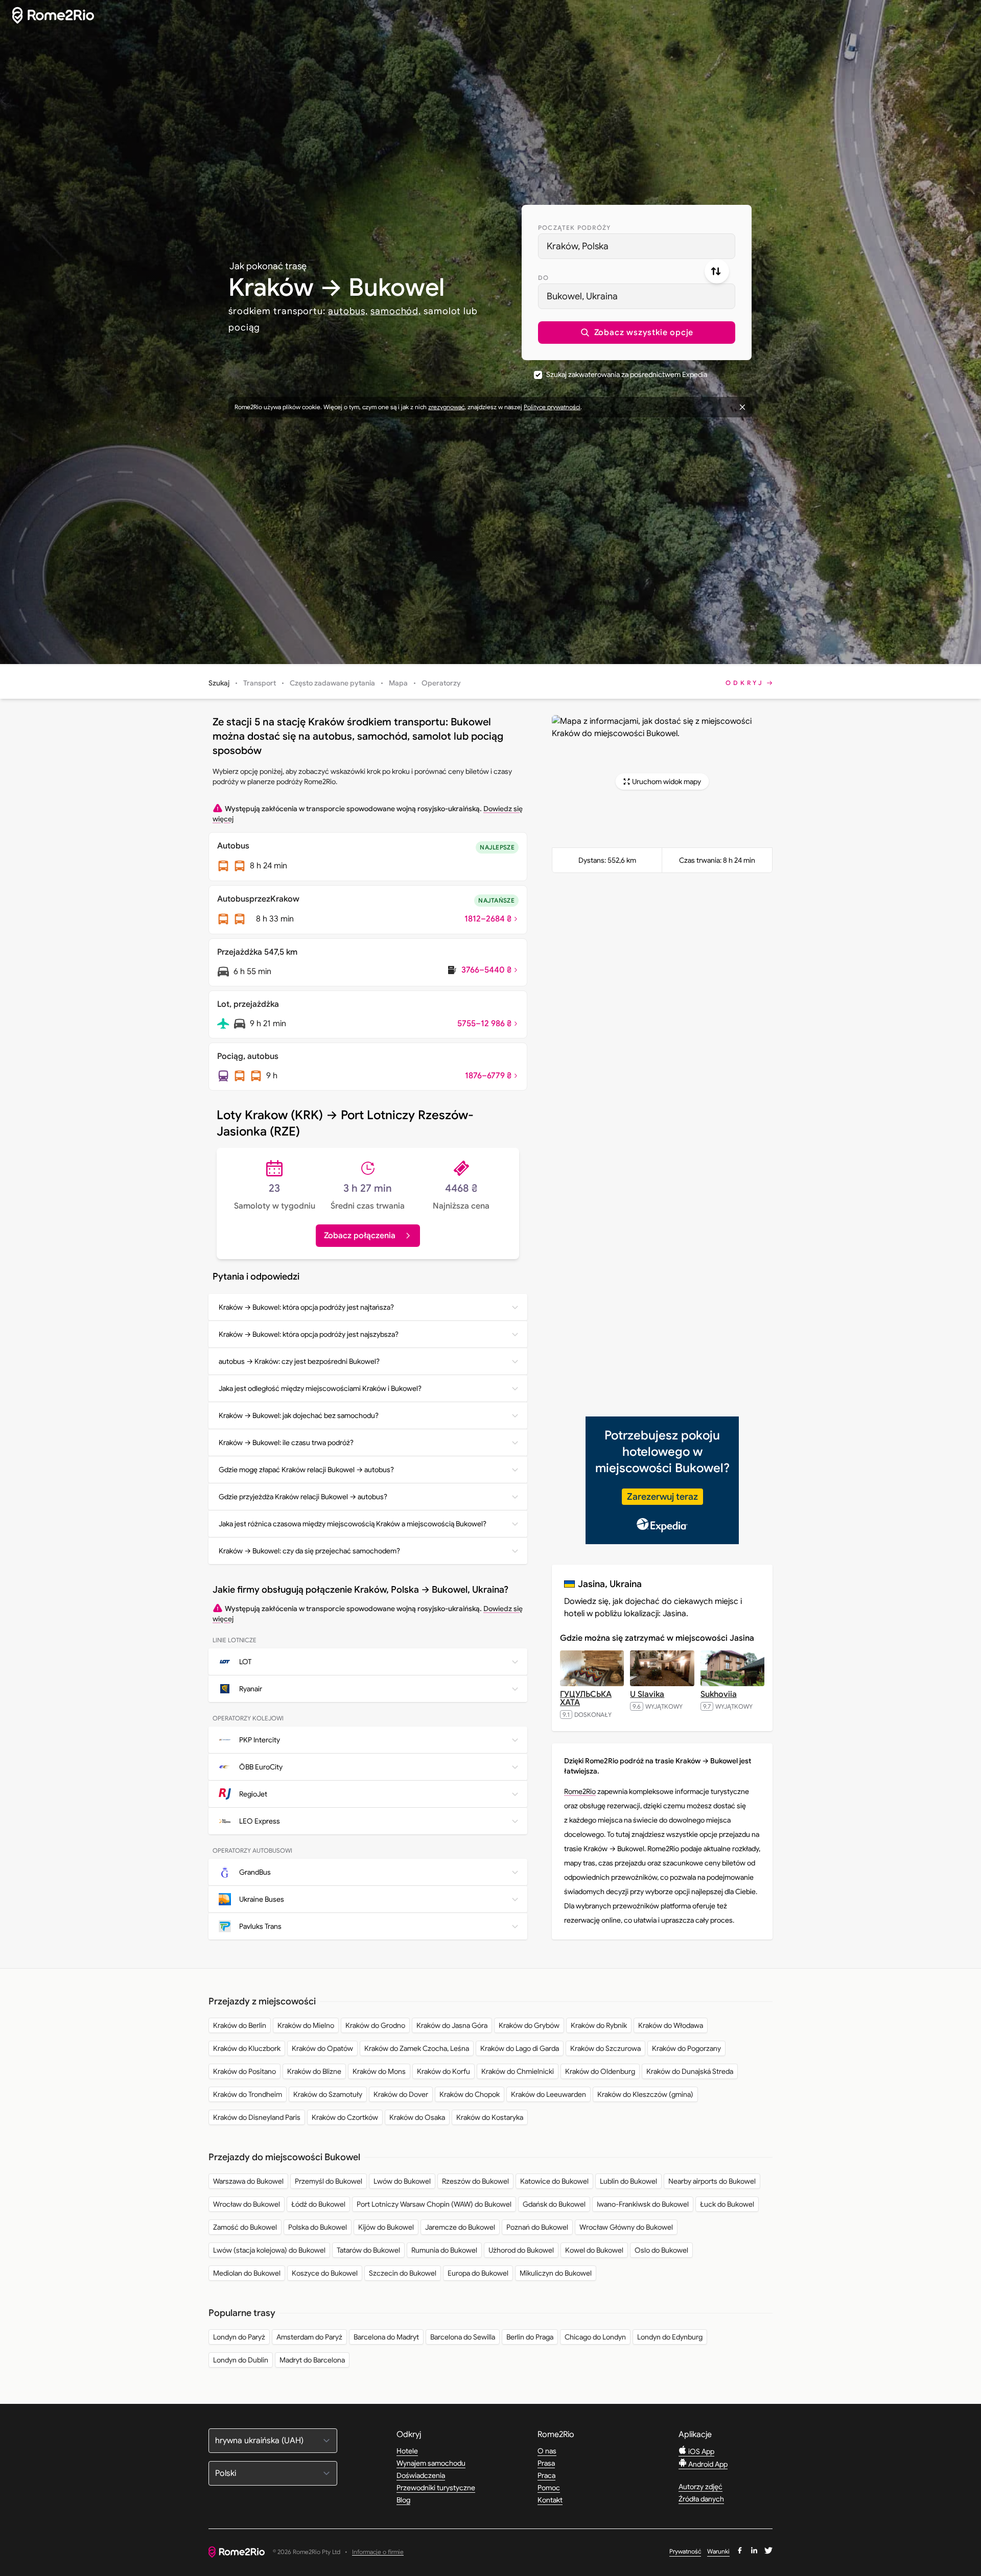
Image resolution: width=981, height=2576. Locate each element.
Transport (260, 683)
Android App (707, 2464)
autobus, (348, 311)
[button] (637, 333)
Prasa (546, 2463)
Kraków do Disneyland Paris (257, 2117)
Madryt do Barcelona (312, 2360)
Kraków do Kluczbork (247, 2048)
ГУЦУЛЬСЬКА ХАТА (586, 1698)
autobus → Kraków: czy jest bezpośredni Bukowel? (299, 1361)
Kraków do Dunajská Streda (690, 2071)
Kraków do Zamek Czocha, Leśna (417, 2048)
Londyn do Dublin (241, 2360)
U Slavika (647, 1694)
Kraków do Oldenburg (600, 2071)
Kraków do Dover (401, 2094)
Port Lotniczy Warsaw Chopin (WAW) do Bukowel (434, 2204)
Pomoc (549, 2488)
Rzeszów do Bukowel (475, 2181)
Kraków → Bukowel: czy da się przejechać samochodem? (309, 1551)
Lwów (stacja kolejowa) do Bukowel (269, 2250)
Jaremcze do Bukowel (460, 2227)
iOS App (700, 2451)
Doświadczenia (421, 2475)
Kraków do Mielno (306, 2025)
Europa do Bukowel (478, 2273)
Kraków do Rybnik (599, 2025)
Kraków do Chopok (470, 2094)
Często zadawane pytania (332, 683)
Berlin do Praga (530, 2337)
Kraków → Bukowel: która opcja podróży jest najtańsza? (306, 1307)
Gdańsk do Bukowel (554, 2204)
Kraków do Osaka (417, 2117)
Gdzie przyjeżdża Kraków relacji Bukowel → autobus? (303, 1497)
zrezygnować (446, 407)
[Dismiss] (742, 407)
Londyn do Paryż (239, 2337)
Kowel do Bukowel (594, 2250)
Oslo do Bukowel (661, 2250)
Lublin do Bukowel (628, 2181)
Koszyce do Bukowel (325, 2273)
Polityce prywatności (552, 407)
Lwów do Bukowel (402, 2181)
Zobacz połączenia (360, 1236)
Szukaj (219, 683)
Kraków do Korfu (443, 2071)
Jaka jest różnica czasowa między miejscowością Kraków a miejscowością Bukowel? (353, 1524)
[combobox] (637, 246)
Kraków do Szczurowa (605, 2048)
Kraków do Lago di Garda (520, 2048)
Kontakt (550, 2500)
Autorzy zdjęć (700, 2487)
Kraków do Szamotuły (328, 2094)
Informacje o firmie (378, 2552)
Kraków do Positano (244, 2071)
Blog (403, 2500)
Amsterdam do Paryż (309, 2337)
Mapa (398, 683)
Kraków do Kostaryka (490, 2117)
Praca (546, 2475)
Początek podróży (574, 228)
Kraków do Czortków (345, 2117)
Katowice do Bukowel (554, 2181)
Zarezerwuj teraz (662, 1497)
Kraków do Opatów (322, 2048)
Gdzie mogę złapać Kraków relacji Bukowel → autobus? (306, 1470)
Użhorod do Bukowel (521, 2250)
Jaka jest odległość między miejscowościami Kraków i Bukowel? (320, 1388)
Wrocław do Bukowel (247, 2204)
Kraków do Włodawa (671, 2025)
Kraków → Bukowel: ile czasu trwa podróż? (286, 1443)
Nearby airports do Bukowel (712, 2181)
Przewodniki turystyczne (436, 2488)
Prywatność (685, 2551)
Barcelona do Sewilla (463, 2337)
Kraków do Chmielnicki (518, 2071)
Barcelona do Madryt (386, 2337)
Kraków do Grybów (529, 2025)
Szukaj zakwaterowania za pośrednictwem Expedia (627, 374)
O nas (547, 2451)
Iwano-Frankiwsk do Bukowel (643, 2204)
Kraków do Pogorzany (686, 2048)
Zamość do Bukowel (245, 2227)
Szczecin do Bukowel (403, 2273)
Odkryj (745, 683)
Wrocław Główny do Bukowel (626, 2227)
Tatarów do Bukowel (368, 2250)
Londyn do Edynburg (670, 2337)
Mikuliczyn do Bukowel (556, 2273)
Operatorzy (441, 683)
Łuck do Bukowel (727, 2204)
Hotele (407, 2451)
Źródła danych (701, 2499)
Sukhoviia (719, 1694)
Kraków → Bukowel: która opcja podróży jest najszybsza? (309, 1334)
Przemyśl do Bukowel (329, 2181)
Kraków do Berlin (240, 2025)
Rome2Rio (580, 1791)
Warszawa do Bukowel (248, 2181)
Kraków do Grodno (375, 2025)
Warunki (718, 2551)
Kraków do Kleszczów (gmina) (645, 2094)
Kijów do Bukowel (386, 2227)
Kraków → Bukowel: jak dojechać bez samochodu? (299, 1415)
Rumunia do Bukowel (444, 2250)
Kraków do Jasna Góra (452, 2025)
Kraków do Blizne (314, 2071)
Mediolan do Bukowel (247, 2273)
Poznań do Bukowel (537, 2227)
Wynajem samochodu (431, 2463)
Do (543, 278)
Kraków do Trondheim (248, 2094)
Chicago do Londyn (595, 2337)
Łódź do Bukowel (318, 2204)
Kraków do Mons (379, 2071)
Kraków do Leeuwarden (548, 2094)
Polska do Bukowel (318, 2227)
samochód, (396, 311)
